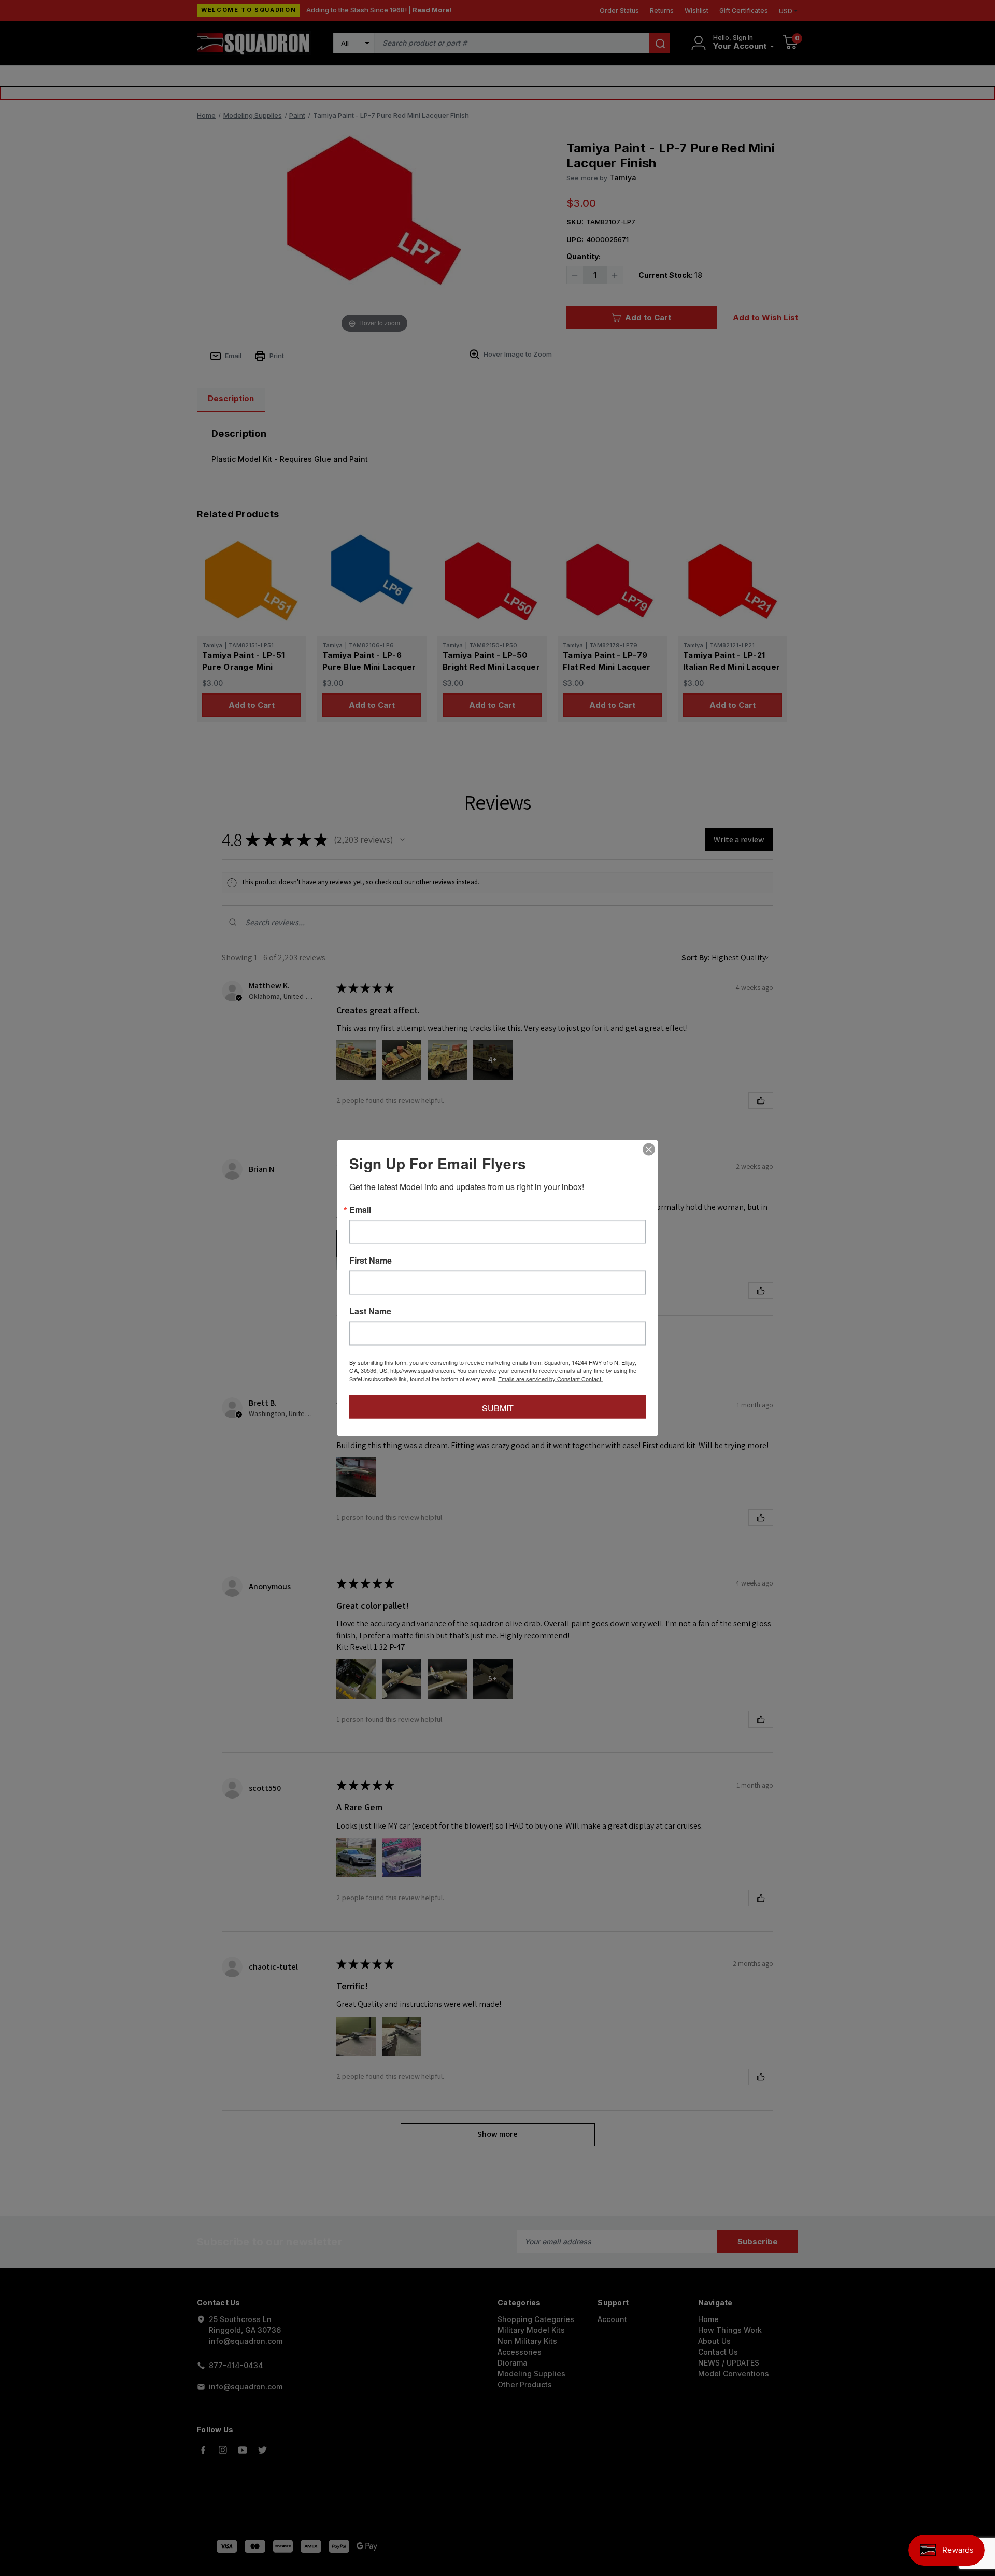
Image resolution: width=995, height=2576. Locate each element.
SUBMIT (498, 1408)
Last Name (370, 1311)
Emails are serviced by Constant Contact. (550, 1379)
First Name (371, 1261)
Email (360, 1210)
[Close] (649, 1150)
